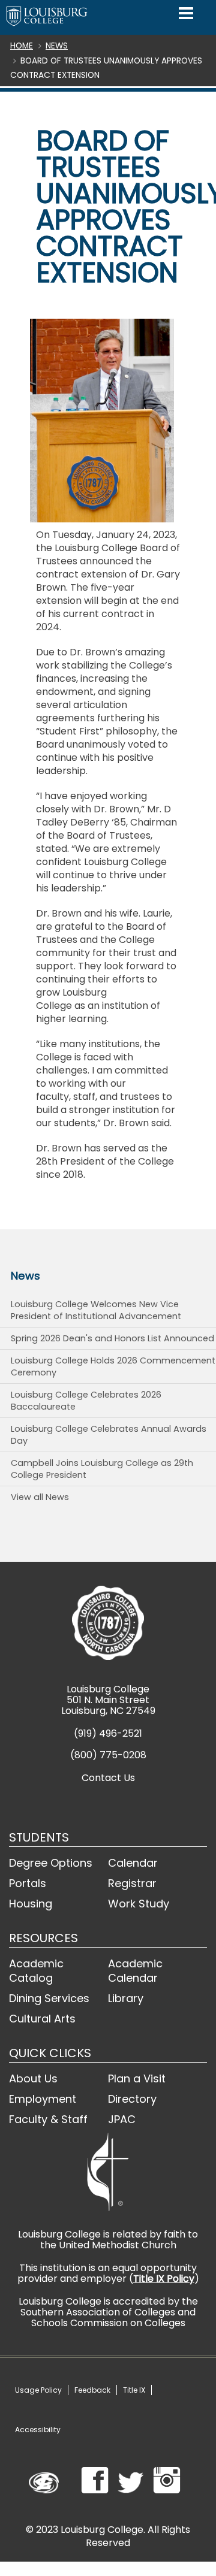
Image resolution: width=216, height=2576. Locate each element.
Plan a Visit (137, 2078)
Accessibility (38, 2430)
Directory (132, 2099)
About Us (33, 2078)
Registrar (132, 1883)
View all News (40, 1497)
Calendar (133, 1863)
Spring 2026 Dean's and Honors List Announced (112, 1338)
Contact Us (108, 1778)
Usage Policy (38, 2390)
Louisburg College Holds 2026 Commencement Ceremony (113, 1366)
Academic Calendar (135, 1971)
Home (22, 46)
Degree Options (51, 1863)
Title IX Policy (164, 2279)
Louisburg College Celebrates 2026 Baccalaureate (86, 1401)
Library (126, 1998)
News (57, 46)
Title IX (134, 2390)
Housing (31, 1904)
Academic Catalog (36, 1971)
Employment (43, 2099)
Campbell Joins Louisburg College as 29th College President (102, 1469)
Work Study (139, 1904)
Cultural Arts (42, 2019)
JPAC (122, 2119)
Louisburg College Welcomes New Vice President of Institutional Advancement (96, 1310)
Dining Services (49, 1998)
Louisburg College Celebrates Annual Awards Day (109, 1435)
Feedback (92, 2390)
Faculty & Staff (48, 2119)
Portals (28, 1883)
